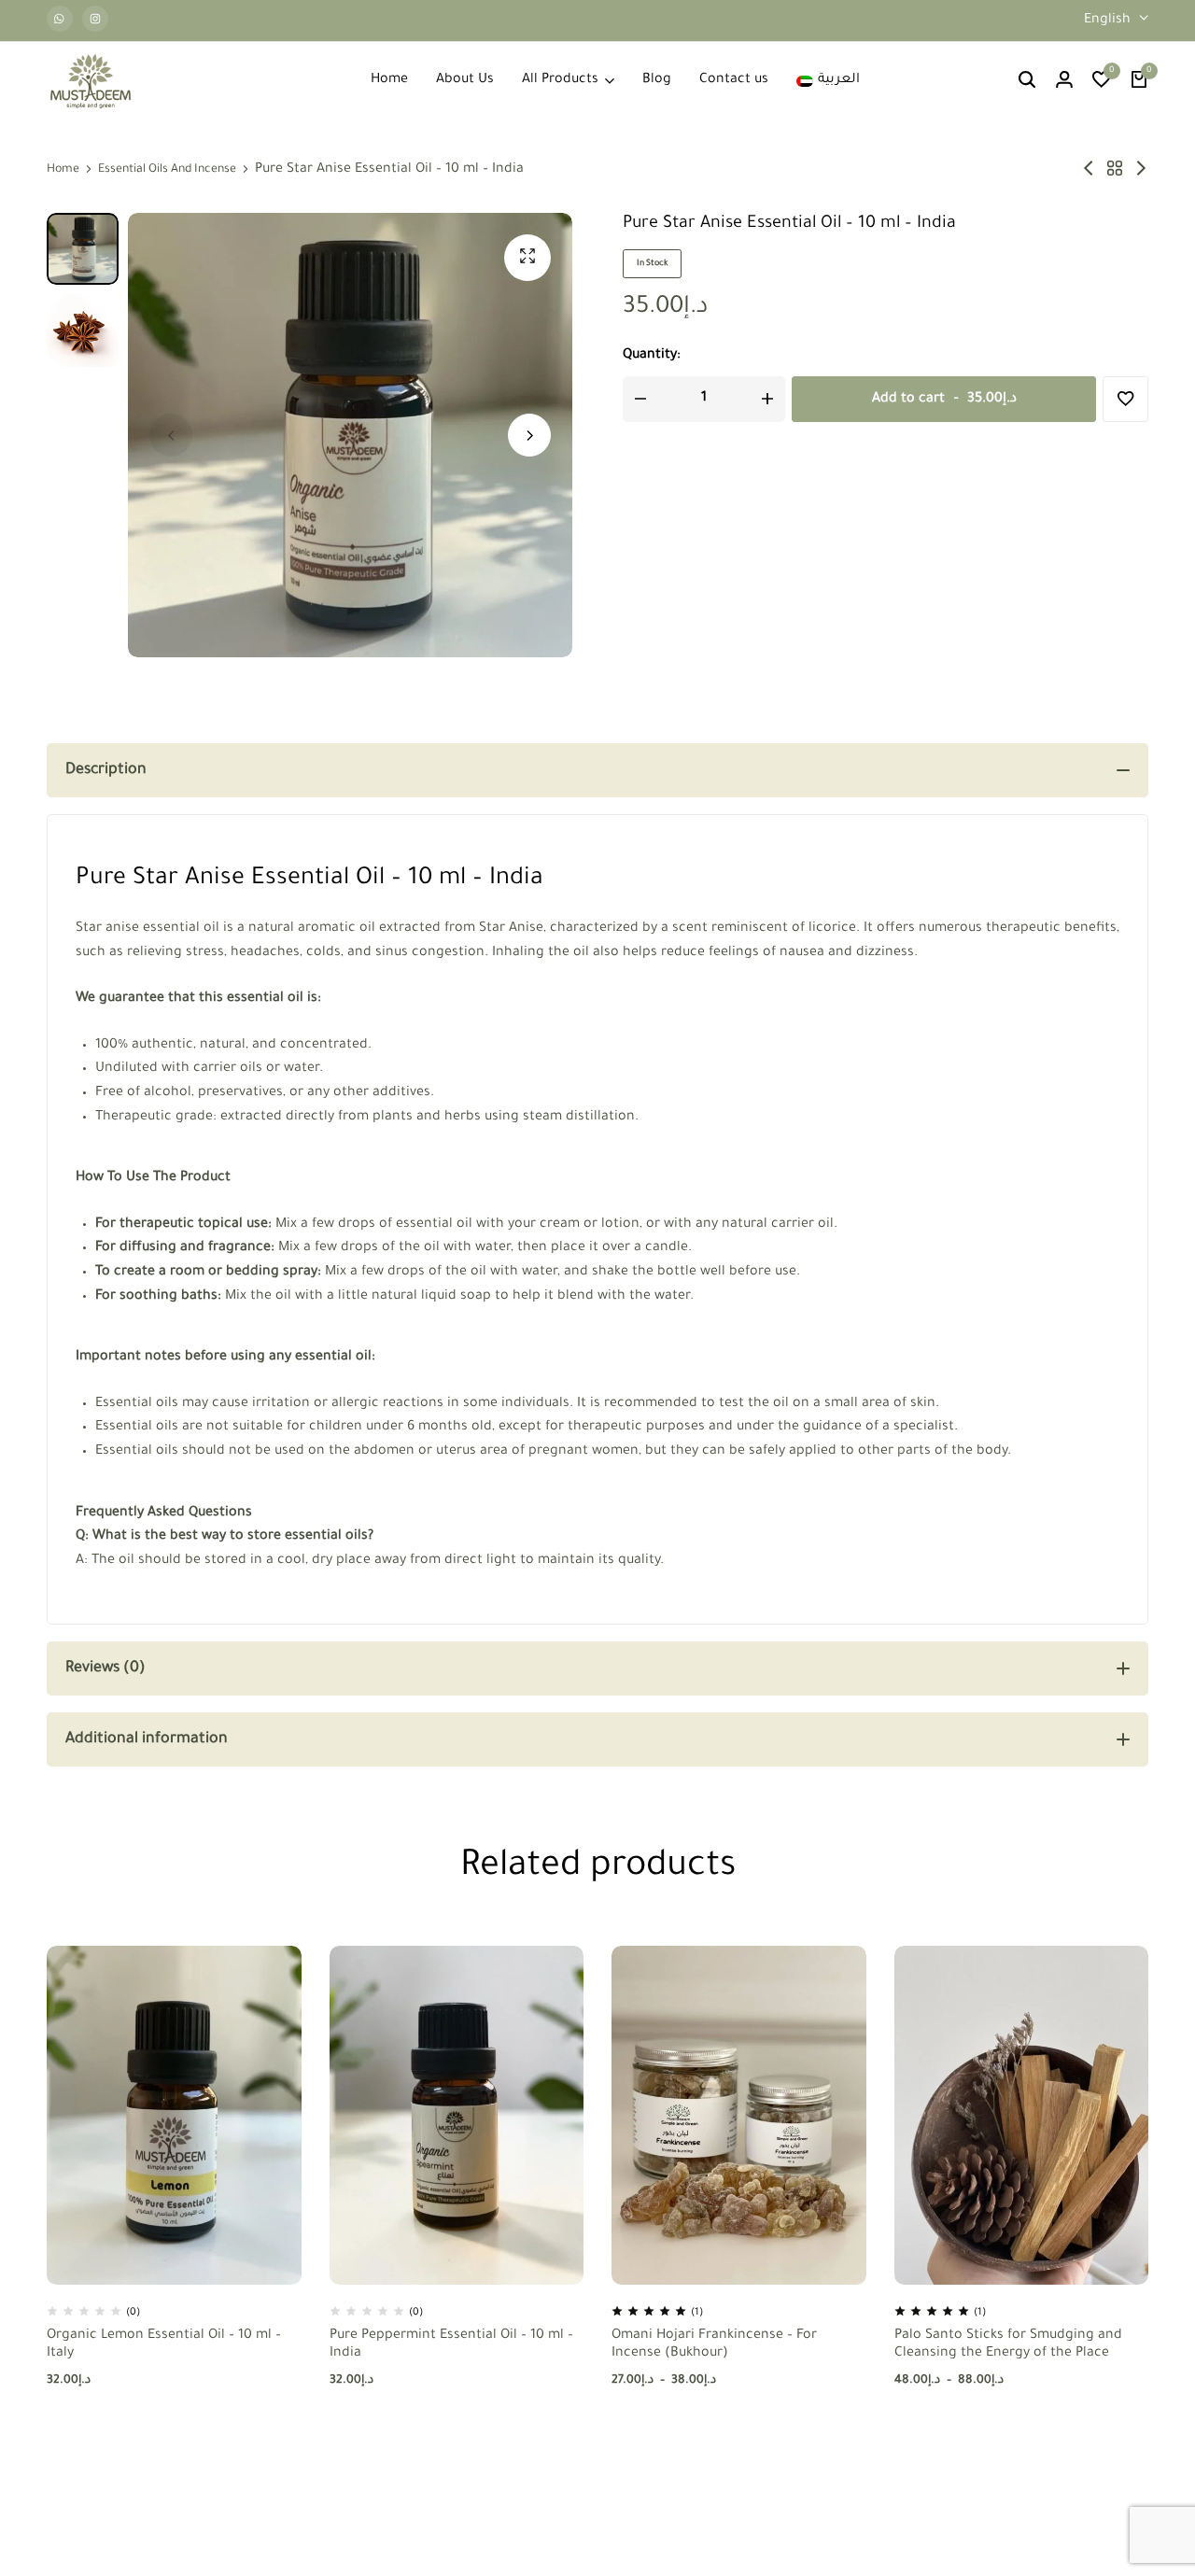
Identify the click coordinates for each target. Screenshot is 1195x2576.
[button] (1102, 81)
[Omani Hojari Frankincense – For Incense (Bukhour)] (739, 2115)
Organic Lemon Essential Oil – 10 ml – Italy (164, 2345)
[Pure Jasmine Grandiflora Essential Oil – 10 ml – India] (1141, 170)
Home (389, 80)
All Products (560, 80)
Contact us (734, 80)
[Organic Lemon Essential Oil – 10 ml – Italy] (174, 2115)
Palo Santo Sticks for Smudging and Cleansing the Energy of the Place (1008, 2345)
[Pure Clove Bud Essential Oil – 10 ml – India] (1089, 170)
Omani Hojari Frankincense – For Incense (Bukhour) (714, 2345)
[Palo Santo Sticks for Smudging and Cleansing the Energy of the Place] (1022, 2115)
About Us (465, 80)
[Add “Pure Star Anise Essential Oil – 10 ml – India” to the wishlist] (1125, 399)
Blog (657, 80)
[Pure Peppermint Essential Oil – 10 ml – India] (457, 2115)
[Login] (1064, 81)
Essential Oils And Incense (167, 170)
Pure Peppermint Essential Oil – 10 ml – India (451, 2345)
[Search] (1027, 81)
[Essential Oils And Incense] (1115, 170)
